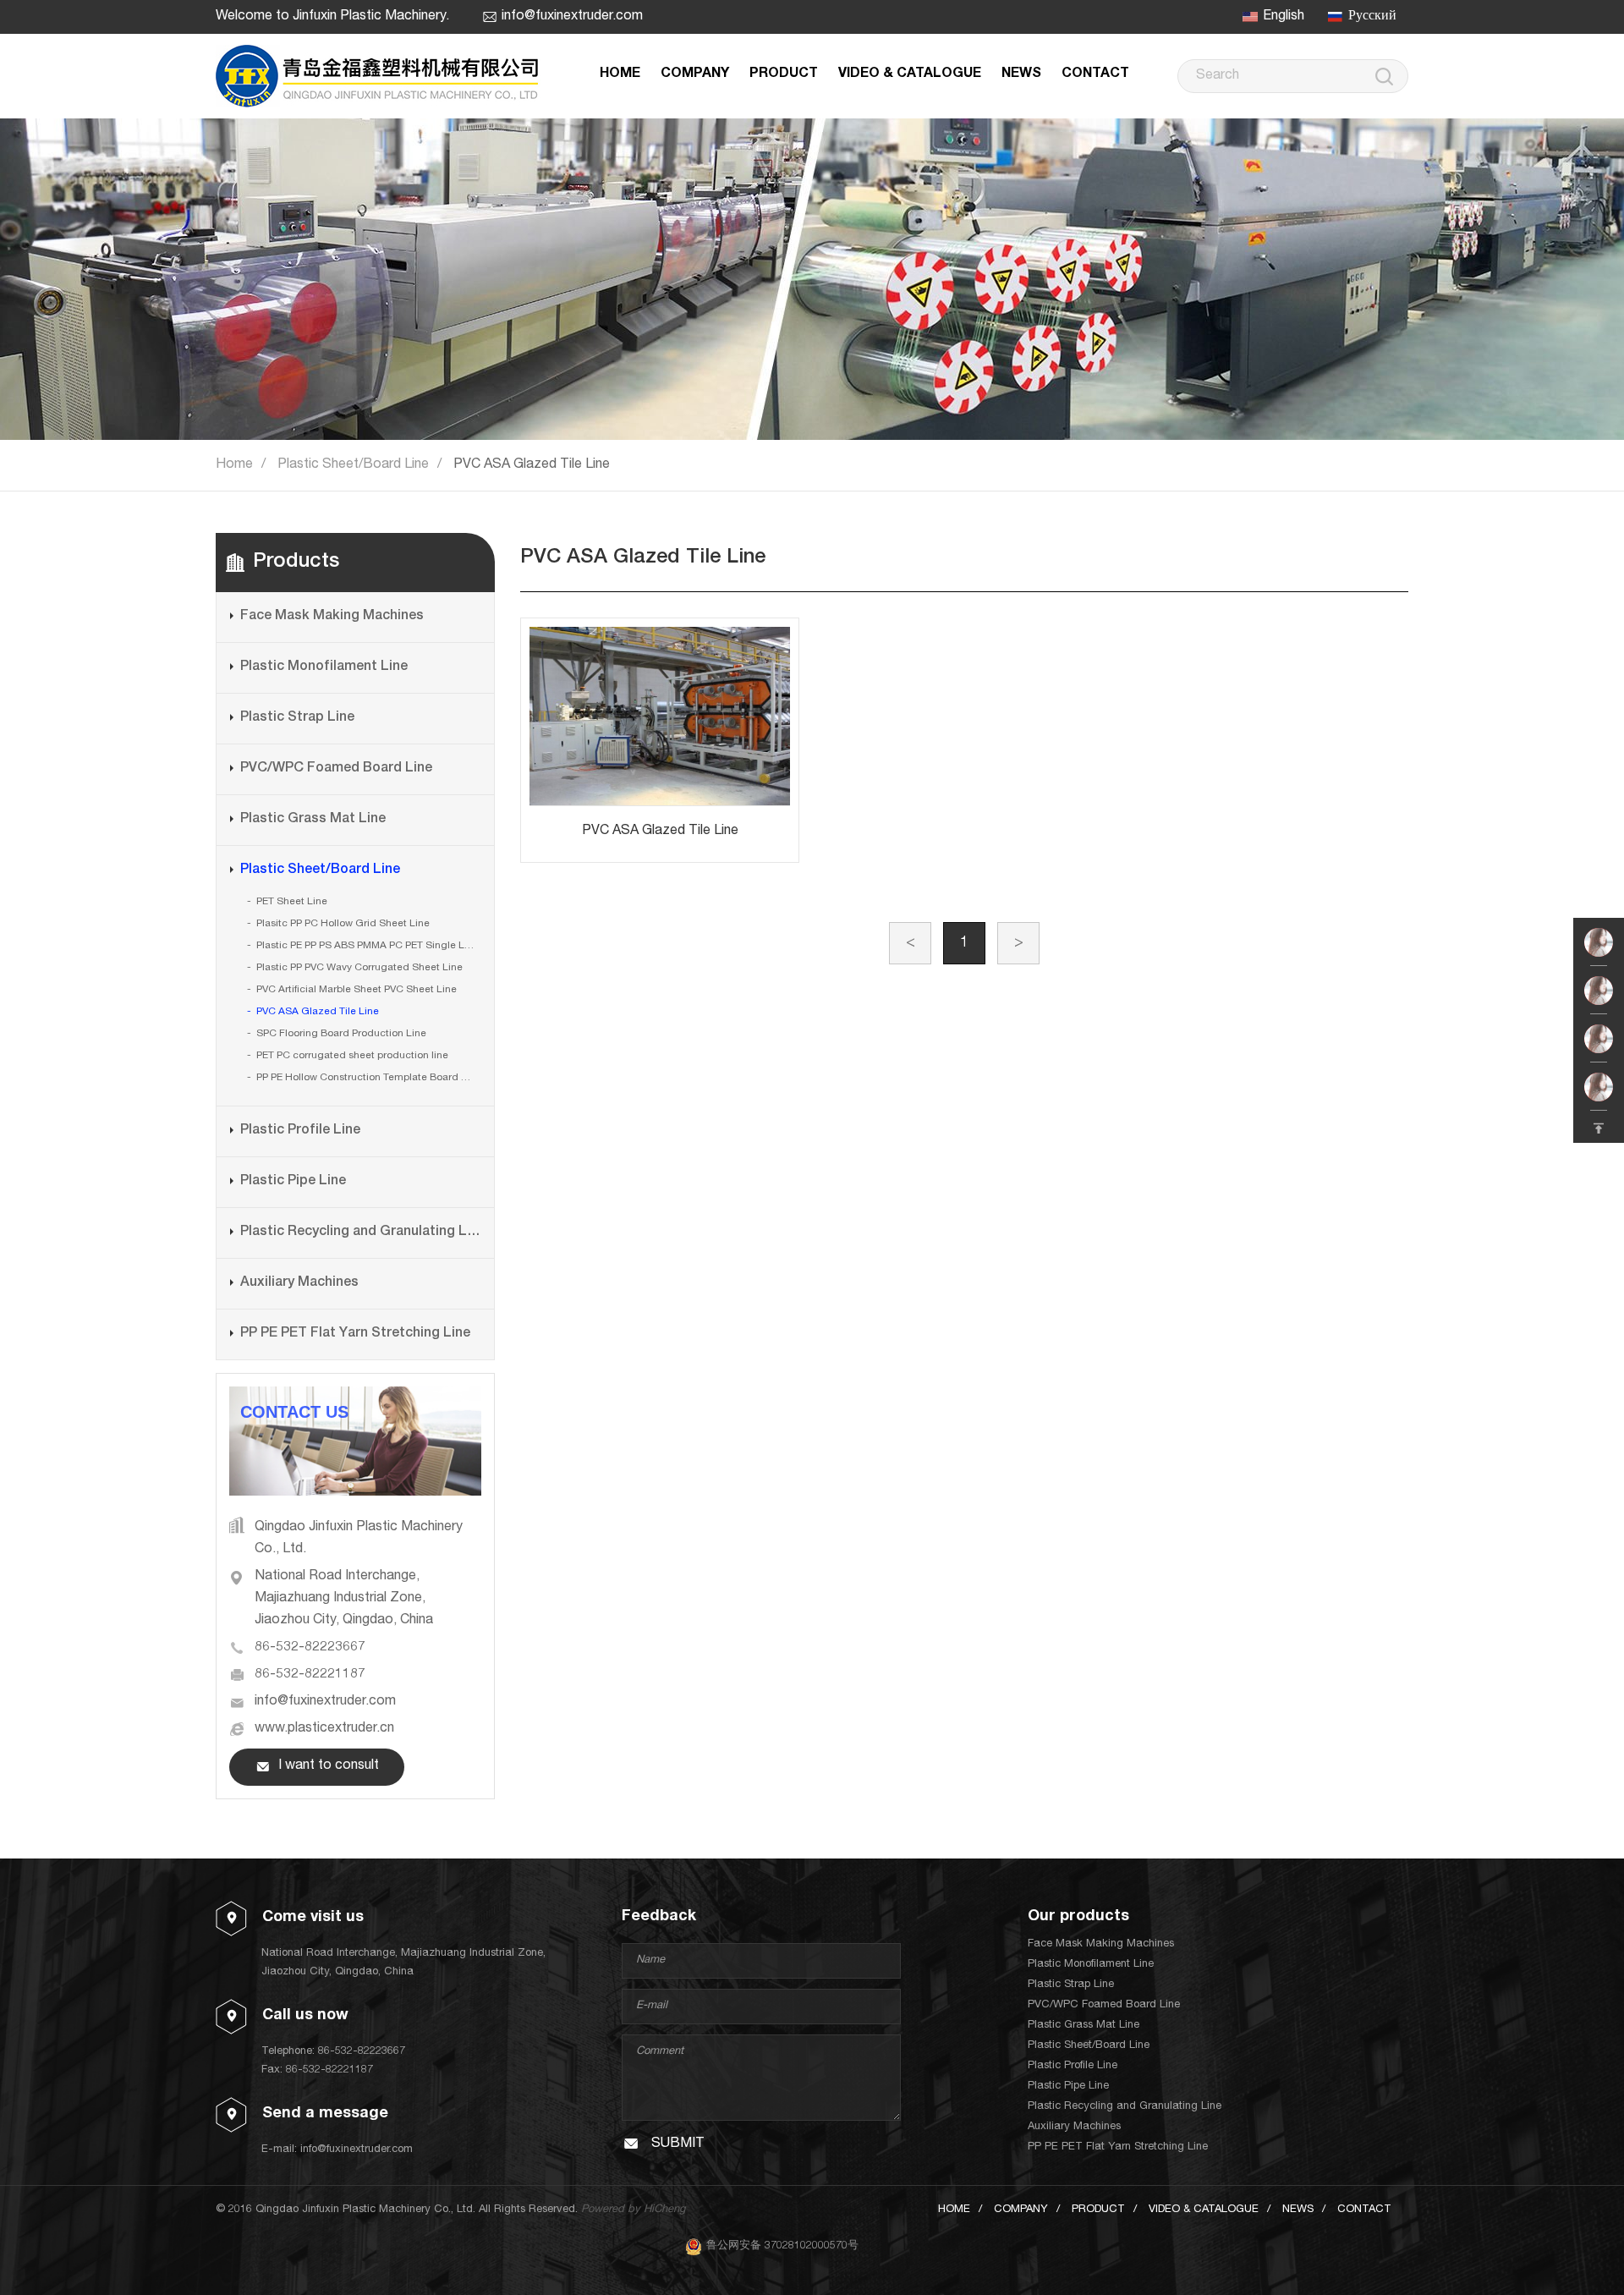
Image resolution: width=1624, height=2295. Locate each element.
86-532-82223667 (310, 1648)
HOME (620, 74)
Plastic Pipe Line (293, 1182)
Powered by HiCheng (633, 2210)
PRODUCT (784, 74)
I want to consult (329, 1766)
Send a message (325, 2114)
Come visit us (313, 1918)
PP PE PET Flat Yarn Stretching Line (355, 1334)
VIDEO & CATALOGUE (910, 74)
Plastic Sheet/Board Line (353, 465)
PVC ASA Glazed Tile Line (532, 465)
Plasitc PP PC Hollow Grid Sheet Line (343, 924)
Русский (1372, 17)
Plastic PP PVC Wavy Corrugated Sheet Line (359, 968)
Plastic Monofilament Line (324, 667)
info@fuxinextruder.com (572, 17)
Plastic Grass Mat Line (313, 820)
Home (234, 465)
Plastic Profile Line (300, 1131)
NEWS (1021, 74)
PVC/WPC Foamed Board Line (336, 769)
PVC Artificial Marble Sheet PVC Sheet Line (357, 990)
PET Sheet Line (292, 902)
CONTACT (1095, 74)
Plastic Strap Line (297, 718)
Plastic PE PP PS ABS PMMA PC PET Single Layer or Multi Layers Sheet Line (368, 946)
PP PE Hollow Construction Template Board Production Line (368, 1078)
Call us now (305, 2016)
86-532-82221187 (310, 1675)
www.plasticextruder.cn (324, 1729)
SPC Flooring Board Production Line (341, 1034)
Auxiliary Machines (299, 1283)
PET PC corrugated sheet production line (352, 1056)
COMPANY (695, 74)
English (1284, 17)
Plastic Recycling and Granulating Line (360, 1233)
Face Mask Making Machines (332, 617)
